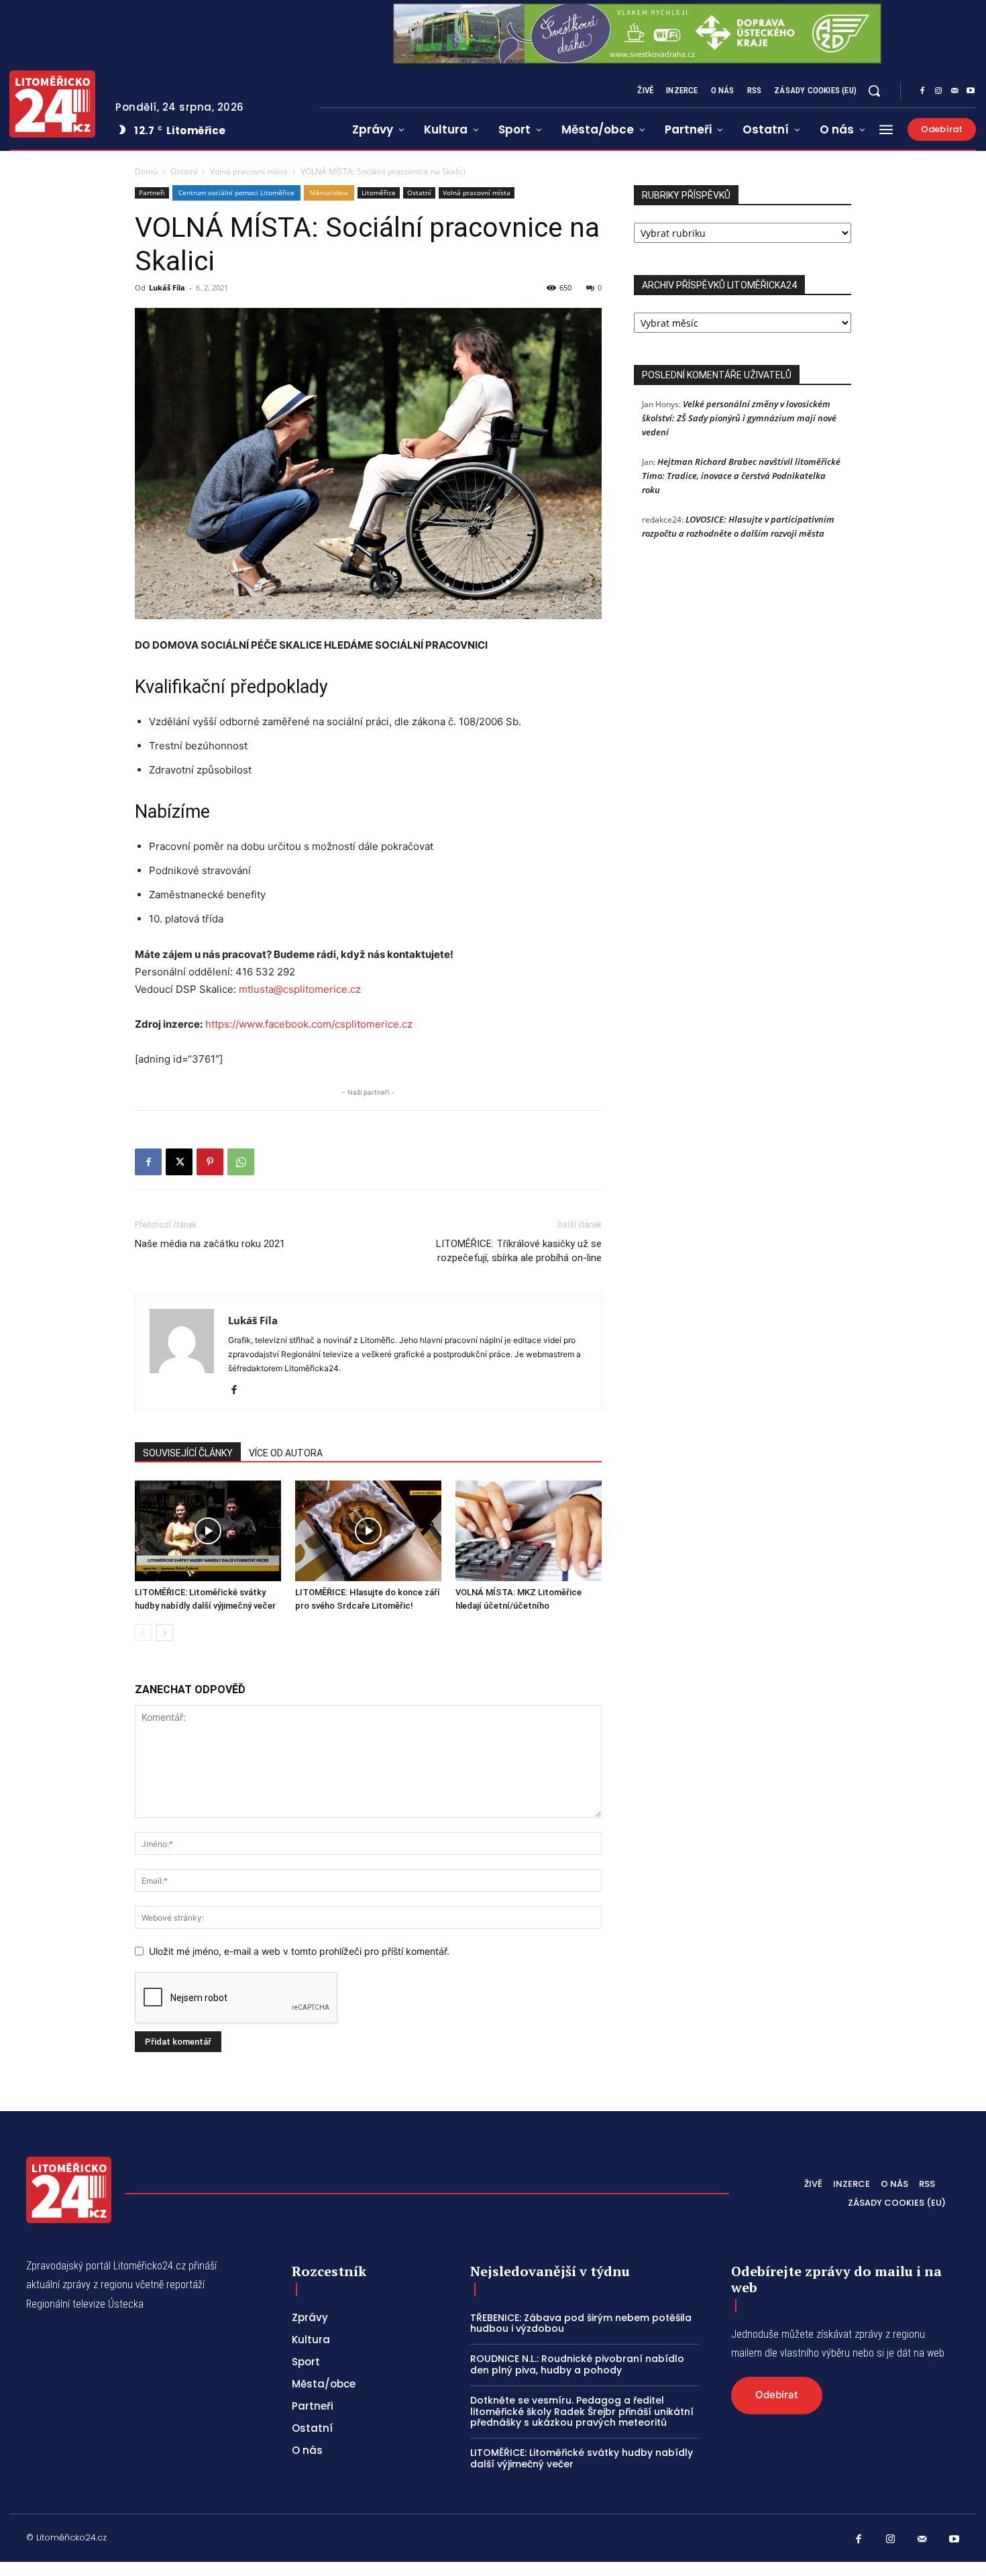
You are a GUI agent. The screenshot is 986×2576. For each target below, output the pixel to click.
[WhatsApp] (241, 1162)
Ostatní (184, 171)
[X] (179, 1162)
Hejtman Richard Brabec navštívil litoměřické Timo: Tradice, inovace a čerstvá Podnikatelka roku (741, 476)
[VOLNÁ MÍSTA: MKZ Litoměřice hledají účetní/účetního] (529, 1531)
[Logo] (52, 104)
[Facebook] (922, 91)
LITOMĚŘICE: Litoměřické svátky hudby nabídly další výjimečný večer (582, 2458)
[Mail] (954, 91)
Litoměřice (379, 193)
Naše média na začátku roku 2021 (210, 1244)
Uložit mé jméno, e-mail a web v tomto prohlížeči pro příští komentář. (299, 1951)
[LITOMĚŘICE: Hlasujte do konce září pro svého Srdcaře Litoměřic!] (368, 1531)
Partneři (152, 193)
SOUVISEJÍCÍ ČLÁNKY (188, 1453)
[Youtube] (971, 91)
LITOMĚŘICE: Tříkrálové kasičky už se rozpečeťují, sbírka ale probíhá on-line (519, 1251)
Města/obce (329, 193)
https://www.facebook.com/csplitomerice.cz (309, 1024)
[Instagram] (938, 91)
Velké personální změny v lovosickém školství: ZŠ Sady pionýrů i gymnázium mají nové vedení (739, 418)
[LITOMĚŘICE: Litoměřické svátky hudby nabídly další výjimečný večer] (208, 1531)
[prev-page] (143, 1632)
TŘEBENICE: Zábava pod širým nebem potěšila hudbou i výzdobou (581, 2323)
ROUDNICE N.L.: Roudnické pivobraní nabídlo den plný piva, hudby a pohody (577, 2364)
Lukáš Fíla (167, 287)
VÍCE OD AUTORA (286, 1453)
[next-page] (165, 1632)
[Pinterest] (210, 1162)
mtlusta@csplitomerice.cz (300, 989)
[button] (874, 91)
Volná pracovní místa (249, 171)
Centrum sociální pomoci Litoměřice (236, 193)
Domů (146, 171)
